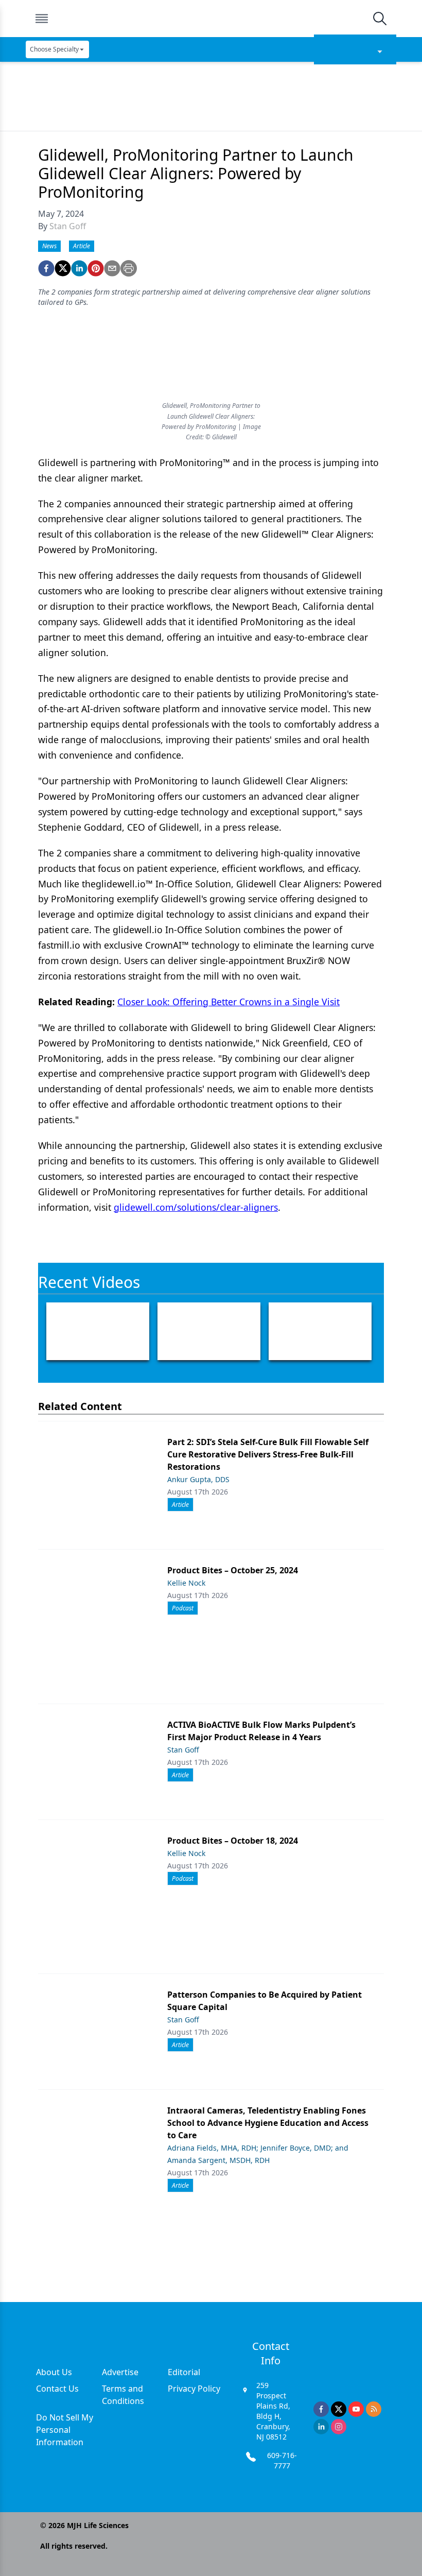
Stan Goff (68, 226)
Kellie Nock (186, 1583)
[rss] (374, 2409)
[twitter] (63, 268)
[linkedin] (79, 268)
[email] (112, 268)
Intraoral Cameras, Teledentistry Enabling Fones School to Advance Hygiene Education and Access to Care (268, 2123)
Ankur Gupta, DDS (198, 1479)
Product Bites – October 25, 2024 (233, 1570)
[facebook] (46, 268)
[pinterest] (96, 268)
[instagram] (339, 2427)
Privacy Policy (194, 2389)
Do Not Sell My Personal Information (65, 2430)
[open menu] (42, 19)
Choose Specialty (54, 49)
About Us (54, 2372)
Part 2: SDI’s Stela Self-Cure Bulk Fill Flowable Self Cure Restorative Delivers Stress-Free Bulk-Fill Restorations (268, 1454)
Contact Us (57, 2389)
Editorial (184, 2372)
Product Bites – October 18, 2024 (233, 1841)
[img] (210, 19)
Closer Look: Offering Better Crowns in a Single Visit (228, 1002)
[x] (339, 2409)
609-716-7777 (282, 2460)
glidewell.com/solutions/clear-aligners (196, 1207)
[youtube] (356, 2409)
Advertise (120, 2372)
